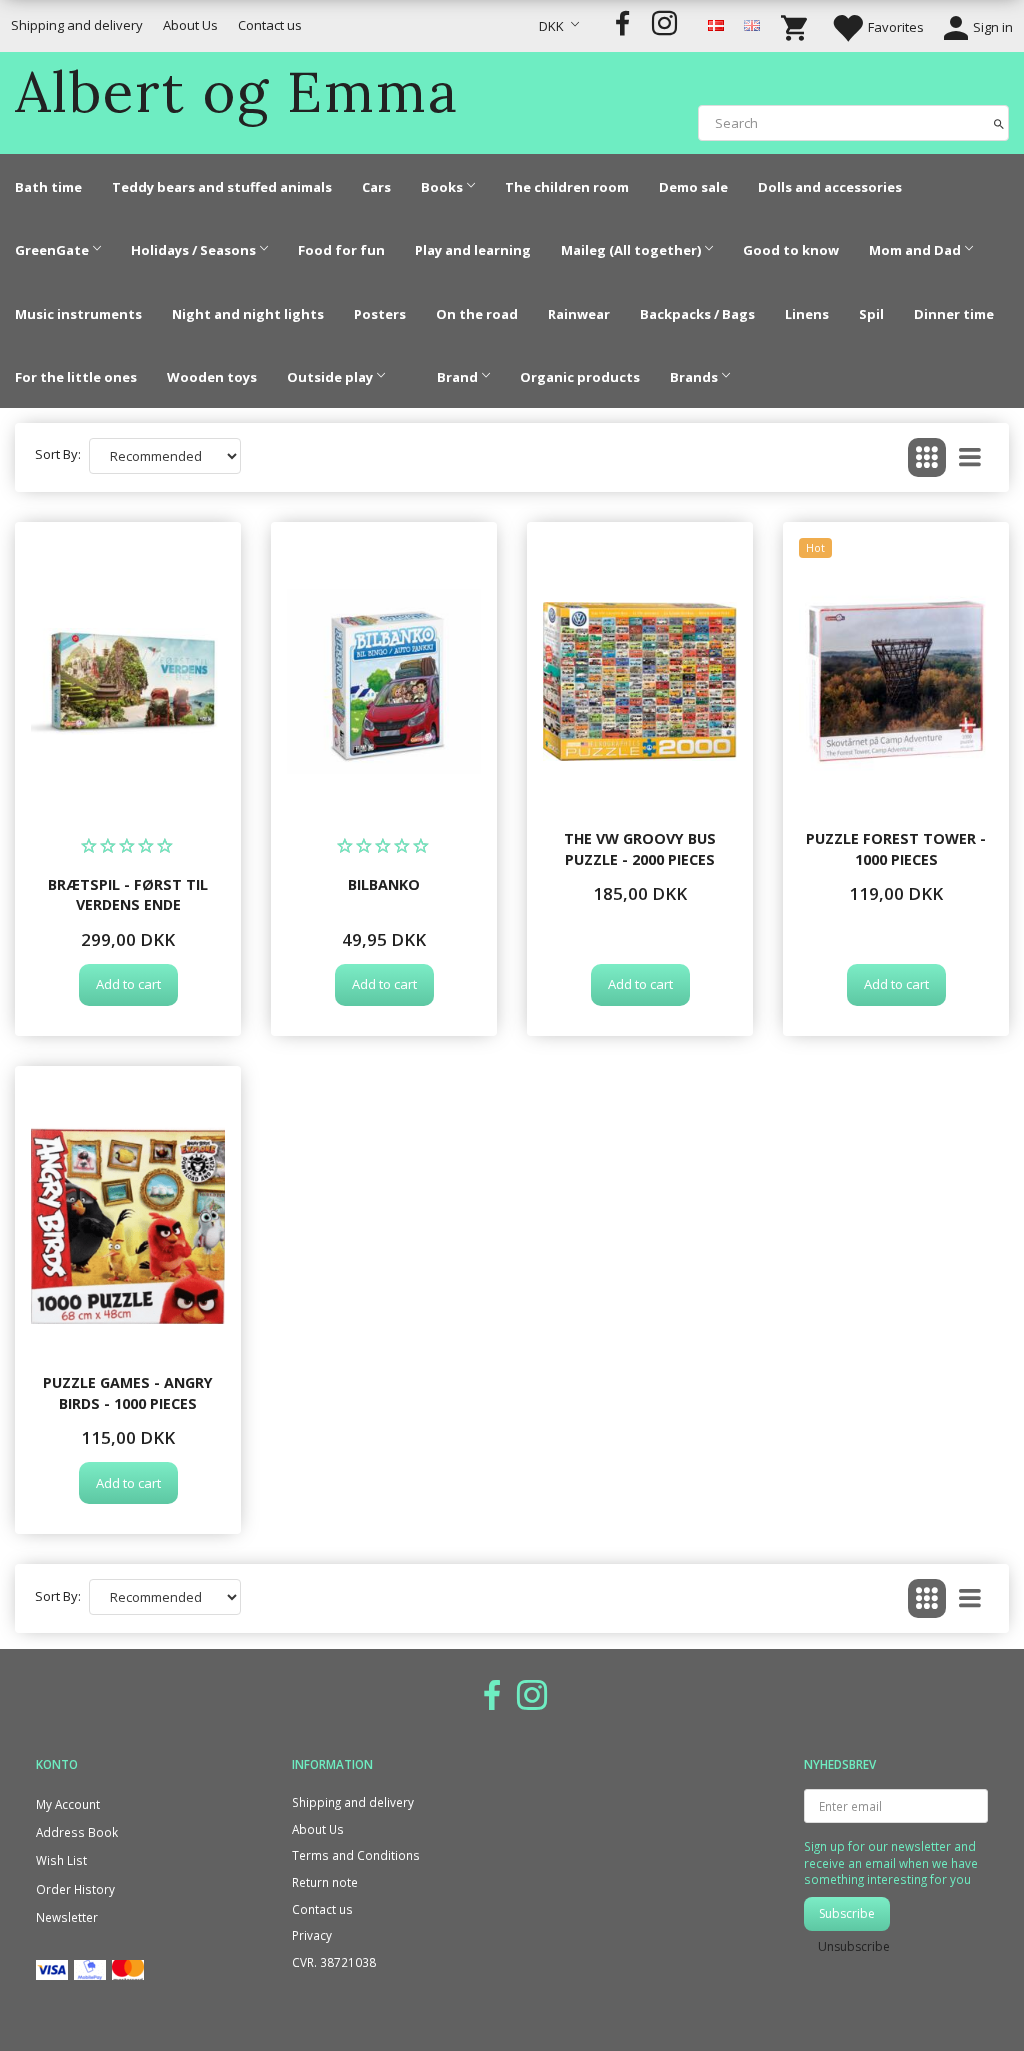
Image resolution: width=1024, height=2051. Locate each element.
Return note (325, 1882)
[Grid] (927, 457)
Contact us (270, 25)
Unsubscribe (854, 1946)
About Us (190, 25)
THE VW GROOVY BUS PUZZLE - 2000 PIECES (640, 848)
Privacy (312, 1935)
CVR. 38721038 (334, 1962)
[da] (716, 24)
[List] (970, 457)
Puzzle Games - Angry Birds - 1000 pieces (128, 1392)
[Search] (999, 122)
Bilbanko (384, 884)
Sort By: (58, 454)
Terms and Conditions (356, 1855)
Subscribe (847, 1913)
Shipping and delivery (77, 25)
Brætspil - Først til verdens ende (128, 894)
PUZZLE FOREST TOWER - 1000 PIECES (896, 848)
